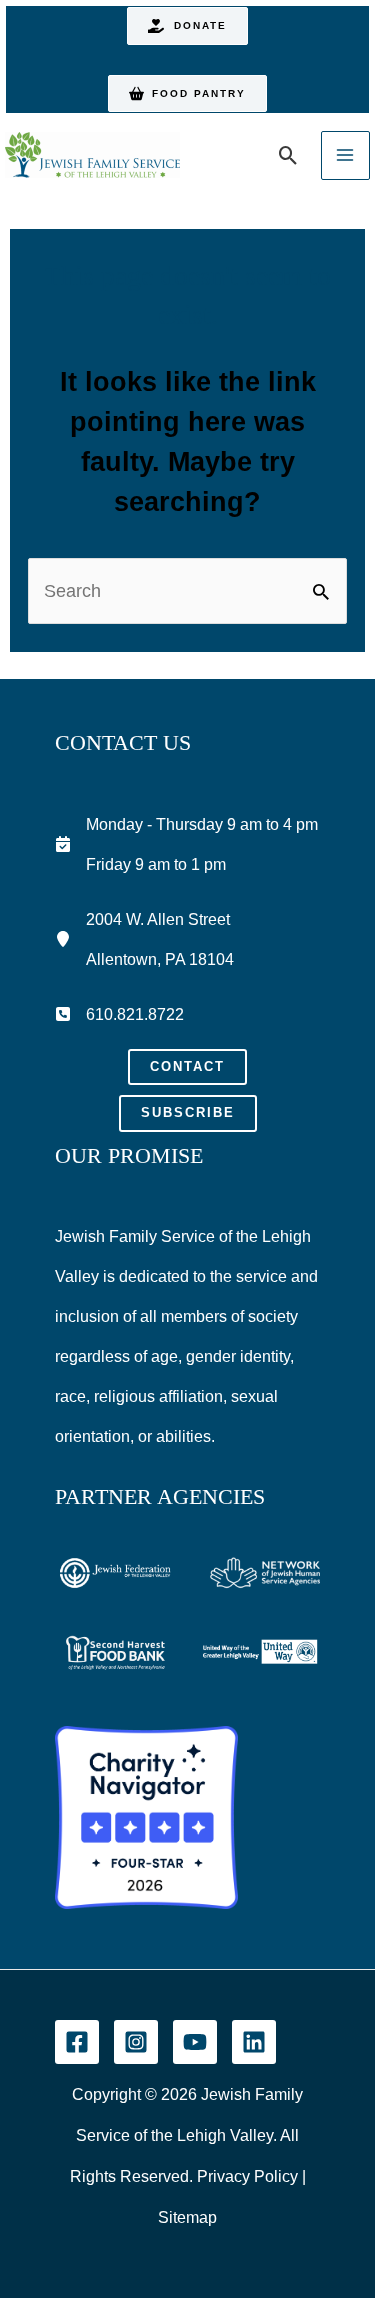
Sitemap (187, 2217)
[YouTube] (195, 2042)
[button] (187, 26)
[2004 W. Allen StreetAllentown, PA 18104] (144, 939)
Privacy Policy (247, 2176)
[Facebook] (77, 2042)
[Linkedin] (254, 2042)
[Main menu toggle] (345, 155)
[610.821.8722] (119, 1014)
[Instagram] (136, 2042)
